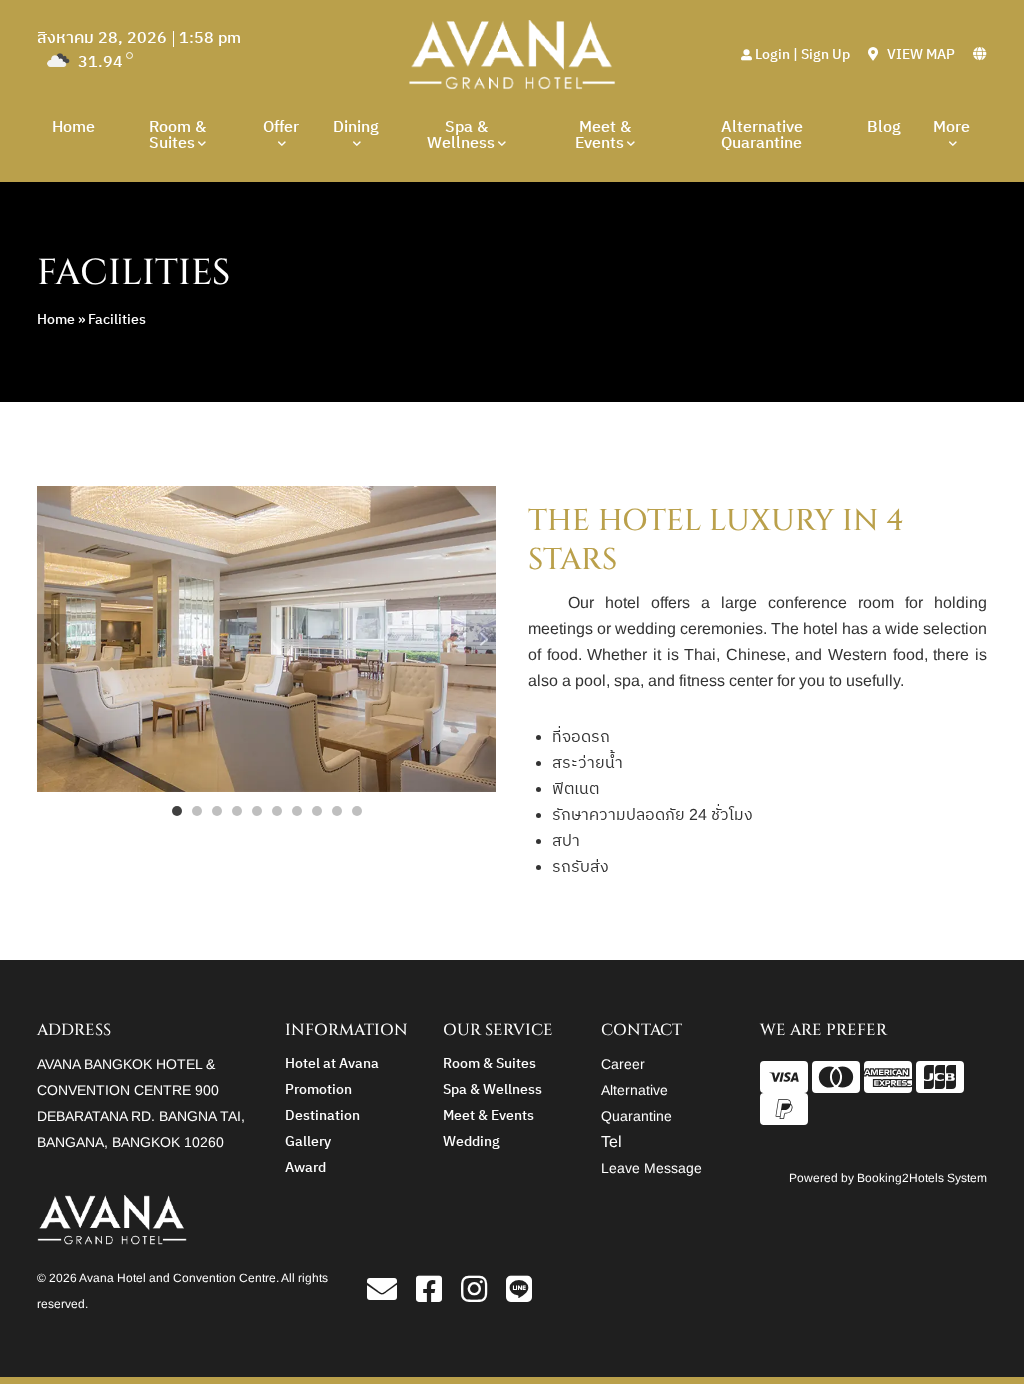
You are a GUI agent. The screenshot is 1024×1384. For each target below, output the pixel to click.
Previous (52, 639)
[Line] (519, 1294)
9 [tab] (337, 811)
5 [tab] (257, 811)
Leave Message (651, 1168)
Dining (356, 127)
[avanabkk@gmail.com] (389, 1294)
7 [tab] (297, 811)
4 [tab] (237, 811)
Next (481, 639)
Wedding (471, 1141)
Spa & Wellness (461, 135)
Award (305, 1167)
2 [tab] (197, 811)
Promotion (318, 1089)
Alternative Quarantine (762, 135)
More (951, 127)
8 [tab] (317, 811)
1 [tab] (177, 811)
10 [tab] (357, 811)
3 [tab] (217, 811)
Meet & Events (603, 135)
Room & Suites (177, 135)
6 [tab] (277, 811)
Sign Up (825, 54)
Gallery (308, 1141)
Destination (322, 1115)
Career (623, 1064)
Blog (884, 127)
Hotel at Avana (332, 1063)
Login (772, 54)
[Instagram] (481, 1294)
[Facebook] (436, 1294)
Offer (281, 127)
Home (73, 127)
